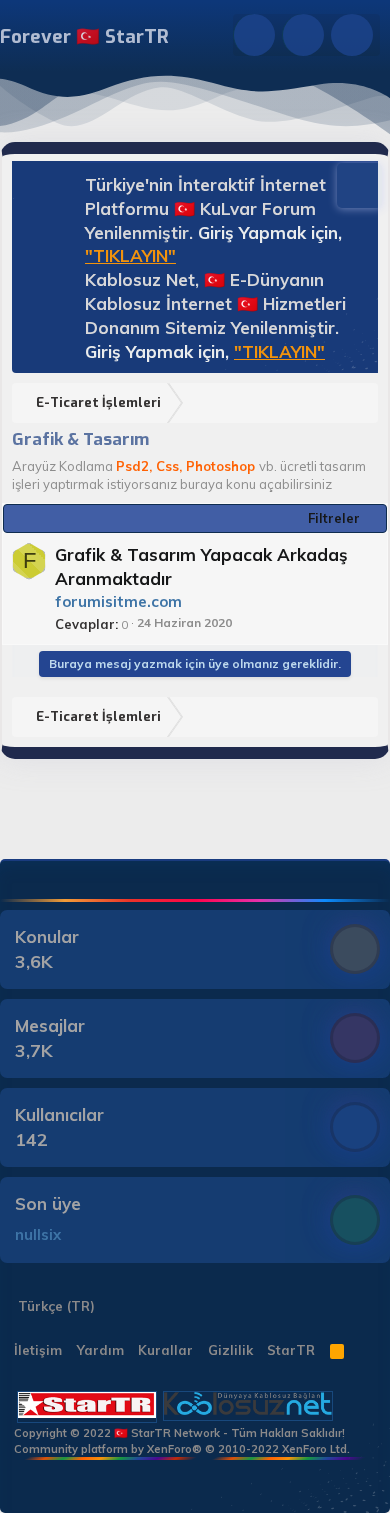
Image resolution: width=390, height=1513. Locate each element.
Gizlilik (230, 1350)
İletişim (38, 1350)
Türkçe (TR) (54, 1306)
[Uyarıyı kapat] (350, 183)
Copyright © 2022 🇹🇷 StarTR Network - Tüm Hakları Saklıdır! (179, 1433)
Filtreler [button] (334, 518)
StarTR (291, 1350)
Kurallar (165, 1350)
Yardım (100, 1350)
